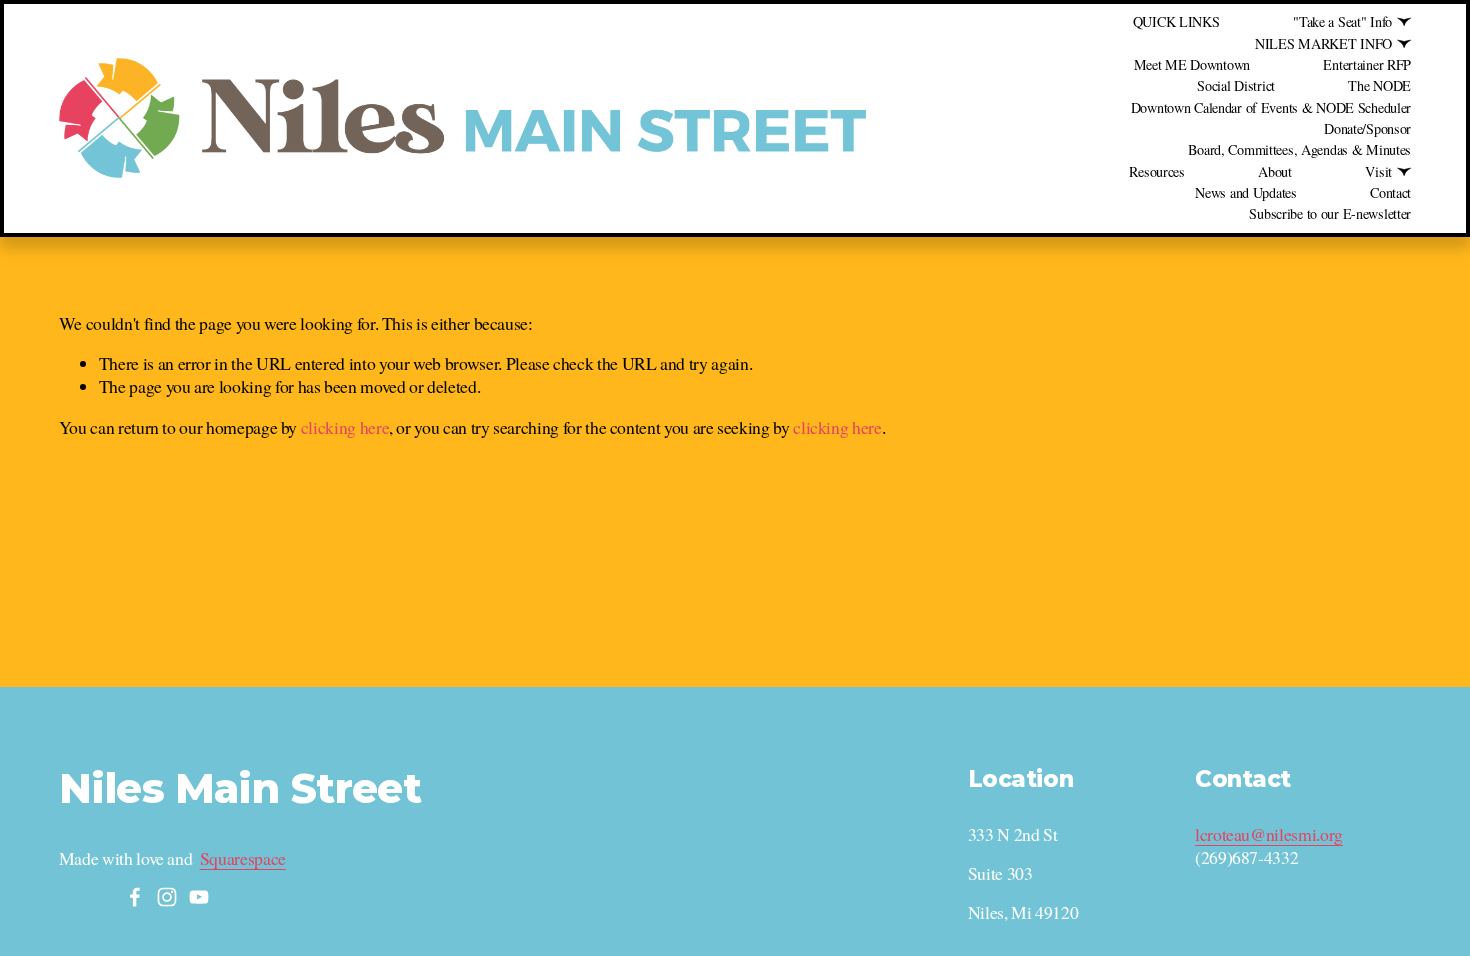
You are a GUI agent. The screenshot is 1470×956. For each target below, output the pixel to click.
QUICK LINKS (1176, 21)
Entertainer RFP (1367, 64)
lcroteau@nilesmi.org (1269, 834)
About (1275, 171)
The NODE (1379, 85)
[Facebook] (135, 897)
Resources (1156, 171)
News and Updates (1245, 192)
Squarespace (243, 858)
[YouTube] (199, 897)
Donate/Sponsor (1367, 128)
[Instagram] (167, 897)
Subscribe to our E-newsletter (1330, 213)
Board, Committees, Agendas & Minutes (1299, 149)
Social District (1236, 85)
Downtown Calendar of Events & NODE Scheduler (1271, 107)
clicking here (345, 427)
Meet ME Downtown (1192, 64)
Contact (1390, 192)
